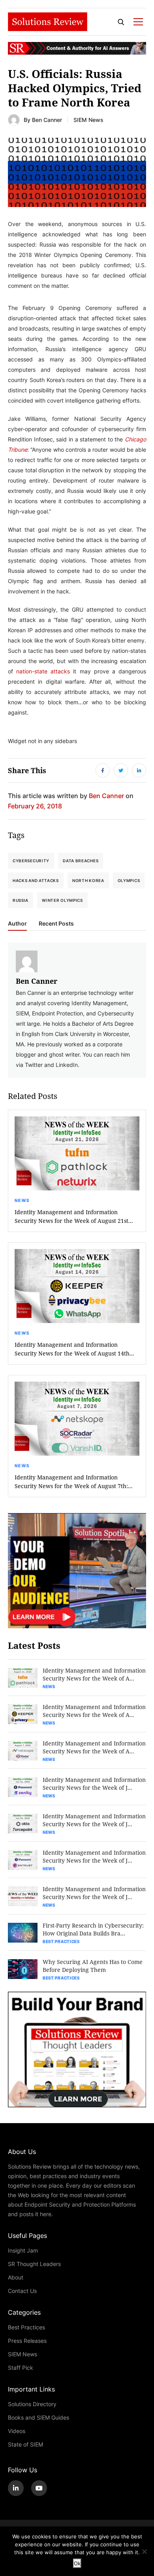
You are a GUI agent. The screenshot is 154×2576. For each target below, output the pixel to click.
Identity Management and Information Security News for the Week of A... (94, 1674)
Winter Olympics (62, 900)
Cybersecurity (31, 861)
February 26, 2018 (35, 806)
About (16, 2277)
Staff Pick (21, 2368)
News (22, 1200)
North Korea (88, 880)
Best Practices (61, 1941)
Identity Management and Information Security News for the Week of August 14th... (74, 1349)
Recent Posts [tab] (56, 924)
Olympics (129, 880)
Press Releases (27, 2341)
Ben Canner (47, 120)
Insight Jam (23, 2250)
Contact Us (22, 2291)
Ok (77, 2563)
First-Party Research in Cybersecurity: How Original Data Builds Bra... (93, 1929)
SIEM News (88, 120)
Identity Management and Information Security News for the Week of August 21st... (74, 1216)
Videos (17, 2431)
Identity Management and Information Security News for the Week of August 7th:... (74, 1482)
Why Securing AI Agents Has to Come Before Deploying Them (93, 1966)
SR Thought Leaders (34, 2264)
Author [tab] (17, 924)
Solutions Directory (32, 2404)
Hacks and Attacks (36, 880)
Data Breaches (81, 861)
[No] (144, 2551)
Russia (21, 900)
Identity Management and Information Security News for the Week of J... (94, 1784)
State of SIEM (25, 2444)
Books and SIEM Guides (38, 2417)
